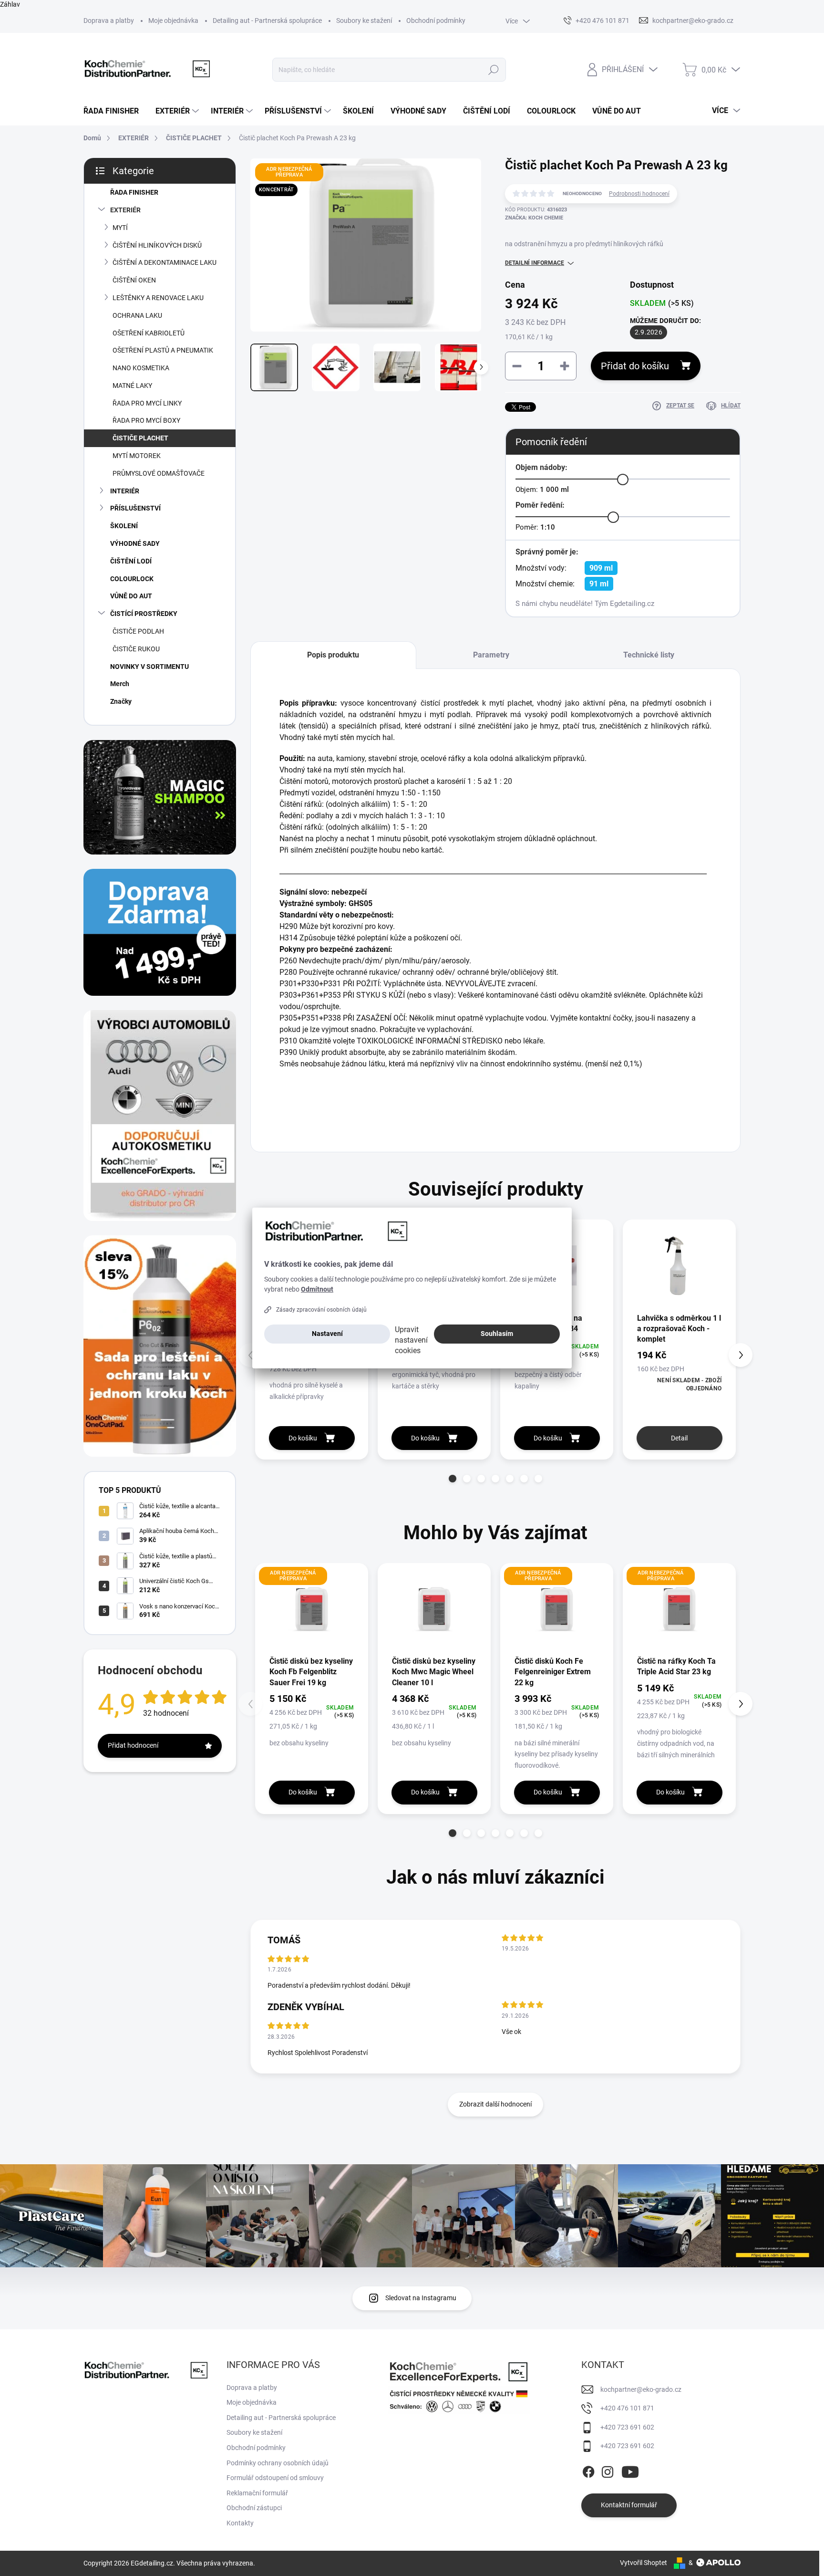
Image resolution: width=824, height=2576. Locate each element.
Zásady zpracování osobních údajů (321, 1310)
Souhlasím (497, 1334)
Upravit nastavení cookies (411, 1340)
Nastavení (327, 1334)
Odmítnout (317, 1289)
